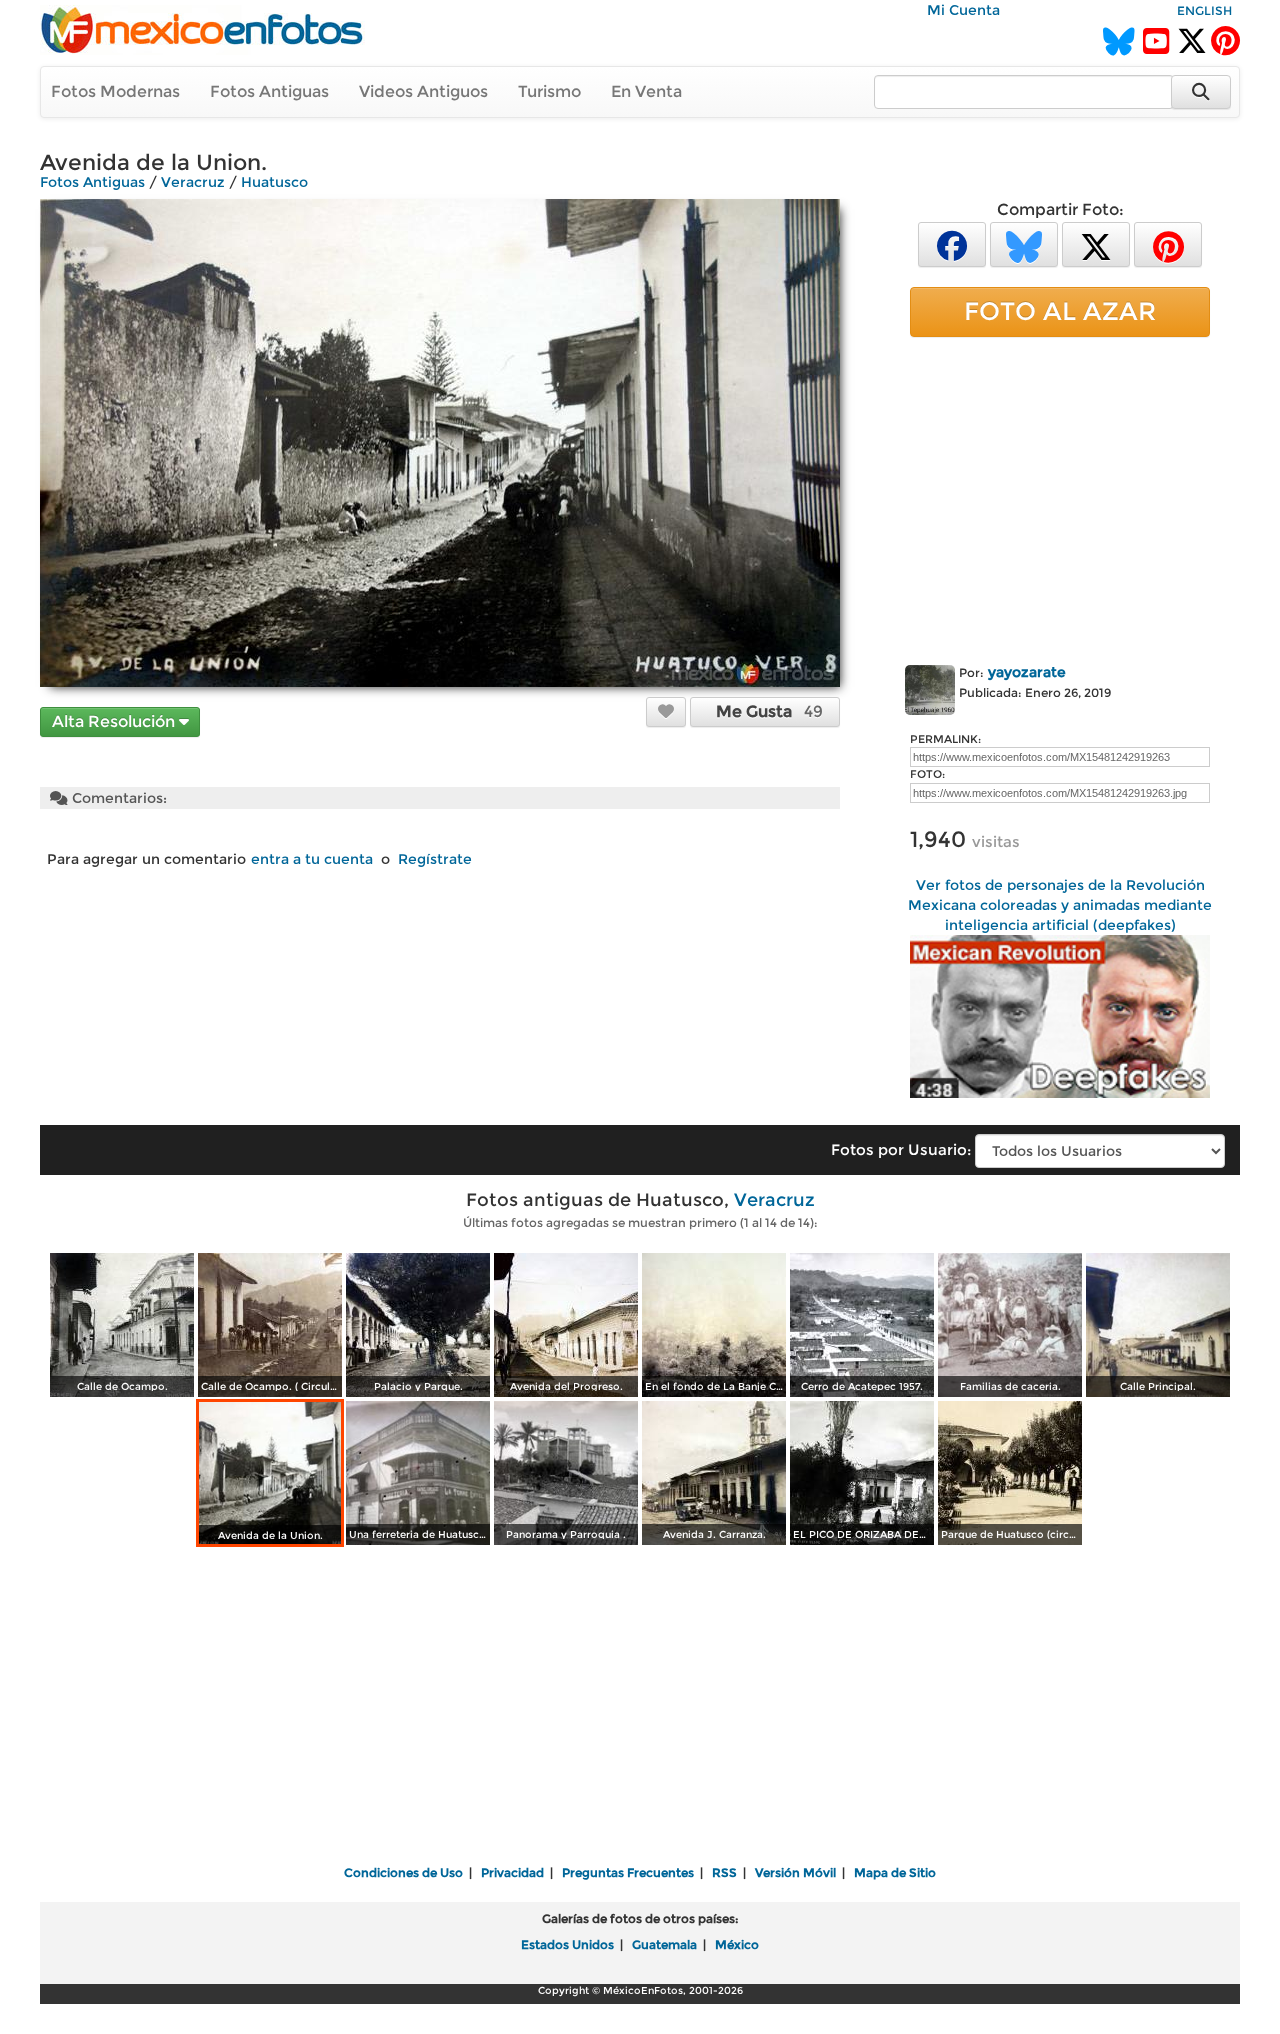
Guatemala (664, 1944)
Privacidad (512, 1872)
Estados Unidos (567, 1944)
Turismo (549, 91)
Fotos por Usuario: (901, 1149)
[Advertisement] (1060, 497)
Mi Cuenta (963, 10)
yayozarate (1027, 672)
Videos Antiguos (423, 91)
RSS (724, 1872)
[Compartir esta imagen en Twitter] (1096, 243)
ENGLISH (1204, 10)
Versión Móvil (795, 1872)
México (737, 1944)
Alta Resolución (115, 721)
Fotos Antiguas (269, 91)
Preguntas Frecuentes (628, 1872)
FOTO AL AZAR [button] (1060, 311)
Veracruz (193, 182)
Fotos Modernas (115, 91)
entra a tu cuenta (312, 859)
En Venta (646, 91)
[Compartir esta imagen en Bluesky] (1024, 243)
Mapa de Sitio (895, 1872)
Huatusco (274, 182)
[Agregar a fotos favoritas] (666, 711)
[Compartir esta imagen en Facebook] (952, 243)
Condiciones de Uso (403, 1872)
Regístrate (435, 859)
